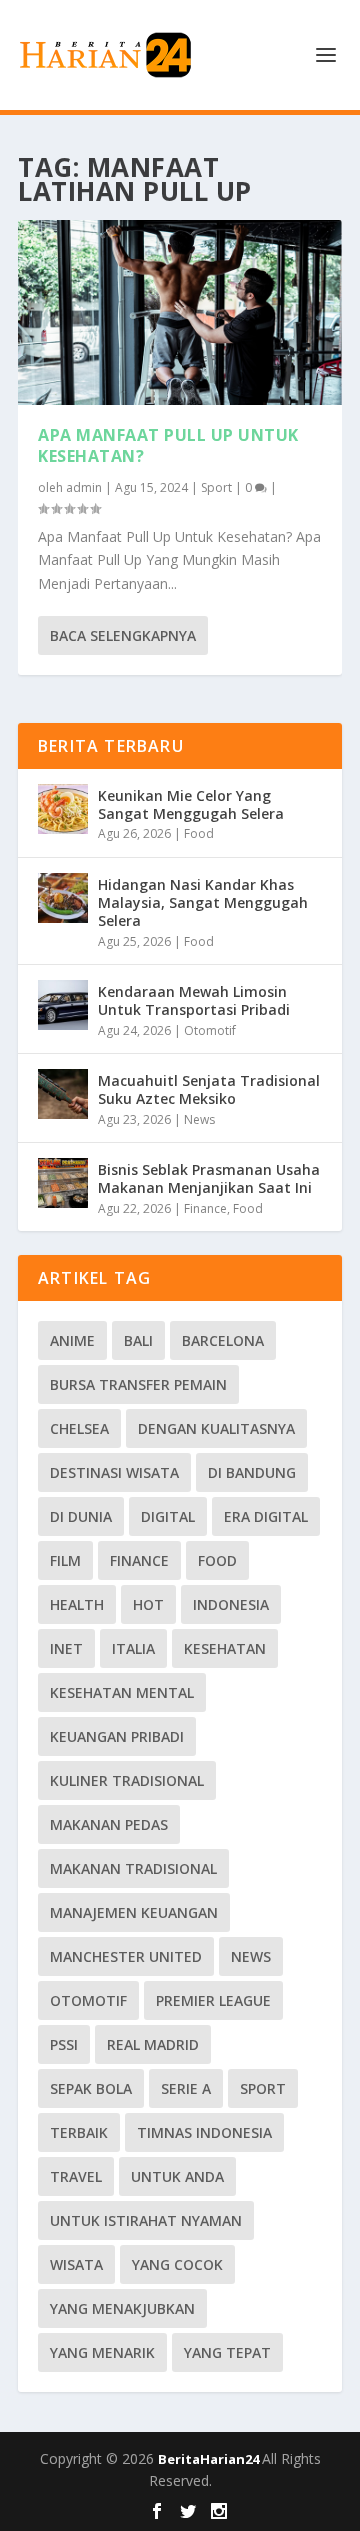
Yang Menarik (102, 2352)
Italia (133, 1648)
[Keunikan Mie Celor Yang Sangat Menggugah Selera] (63, 809)
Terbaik (79, 2132)
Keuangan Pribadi (117, 1736)
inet (66, 1648)
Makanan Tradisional (133, 1868)
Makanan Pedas (109, 1824)
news (251, 1956)
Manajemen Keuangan (134, 1912)
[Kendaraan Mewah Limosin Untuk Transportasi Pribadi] (63, 1005)
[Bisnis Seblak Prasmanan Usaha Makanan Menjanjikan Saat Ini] (63, 1183)
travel (76, 2176)
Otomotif (210, 1030)
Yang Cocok (177, 2264)
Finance (205, 1208)
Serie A (186, 2088)
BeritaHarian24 (210, 2459)
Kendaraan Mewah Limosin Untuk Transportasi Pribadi (194, 1000)
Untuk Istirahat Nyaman (146, 2220)
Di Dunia (81, 1516)
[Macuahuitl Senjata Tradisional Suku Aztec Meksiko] (63, 1094)
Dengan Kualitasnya (216, 1428)
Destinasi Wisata (114, 1472)
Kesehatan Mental (122, 1692)
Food (199, 833)
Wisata (76, 2264)
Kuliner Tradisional (127, 1780)
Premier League (213, 2000)
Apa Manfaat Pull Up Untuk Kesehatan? (168, 445)
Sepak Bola (91, 2088)
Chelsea (79, 1428)
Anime (72, 1340)
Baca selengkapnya (123, 635)
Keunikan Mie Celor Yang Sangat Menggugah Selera (191, 804)
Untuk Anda (177, 2176)
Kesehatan (225, 1648)
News (199, 1119)
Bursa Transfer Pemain (138, 1384)
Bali (138, 1340)
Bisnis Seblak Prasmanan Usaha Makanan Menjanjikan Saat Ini (209, 1178)
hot (148, 1604)
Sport (216, 487)
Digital (168, 1516)
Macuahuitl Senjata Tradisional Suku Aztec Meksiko (209, 1089)
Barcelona (223, 1340)
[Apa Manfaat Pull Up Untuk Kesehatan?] (180, 312)
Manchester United (126, 1956)
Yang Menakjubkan (122, 2308)
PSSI (64, 2044)
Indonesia (231, 1604)
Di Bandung (252, 1472)
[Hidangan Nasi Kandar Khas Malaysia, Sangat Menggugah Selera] (63, 898)
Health (77, 1604)
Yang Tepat (227, 2352)
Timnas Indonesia (204, 2132)
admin (84, 487)
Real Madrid (153, 2044)
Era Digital (266, 1516)
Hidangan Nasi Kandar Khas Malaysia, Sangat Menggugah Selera (203, 902)
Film (65, 1560)
